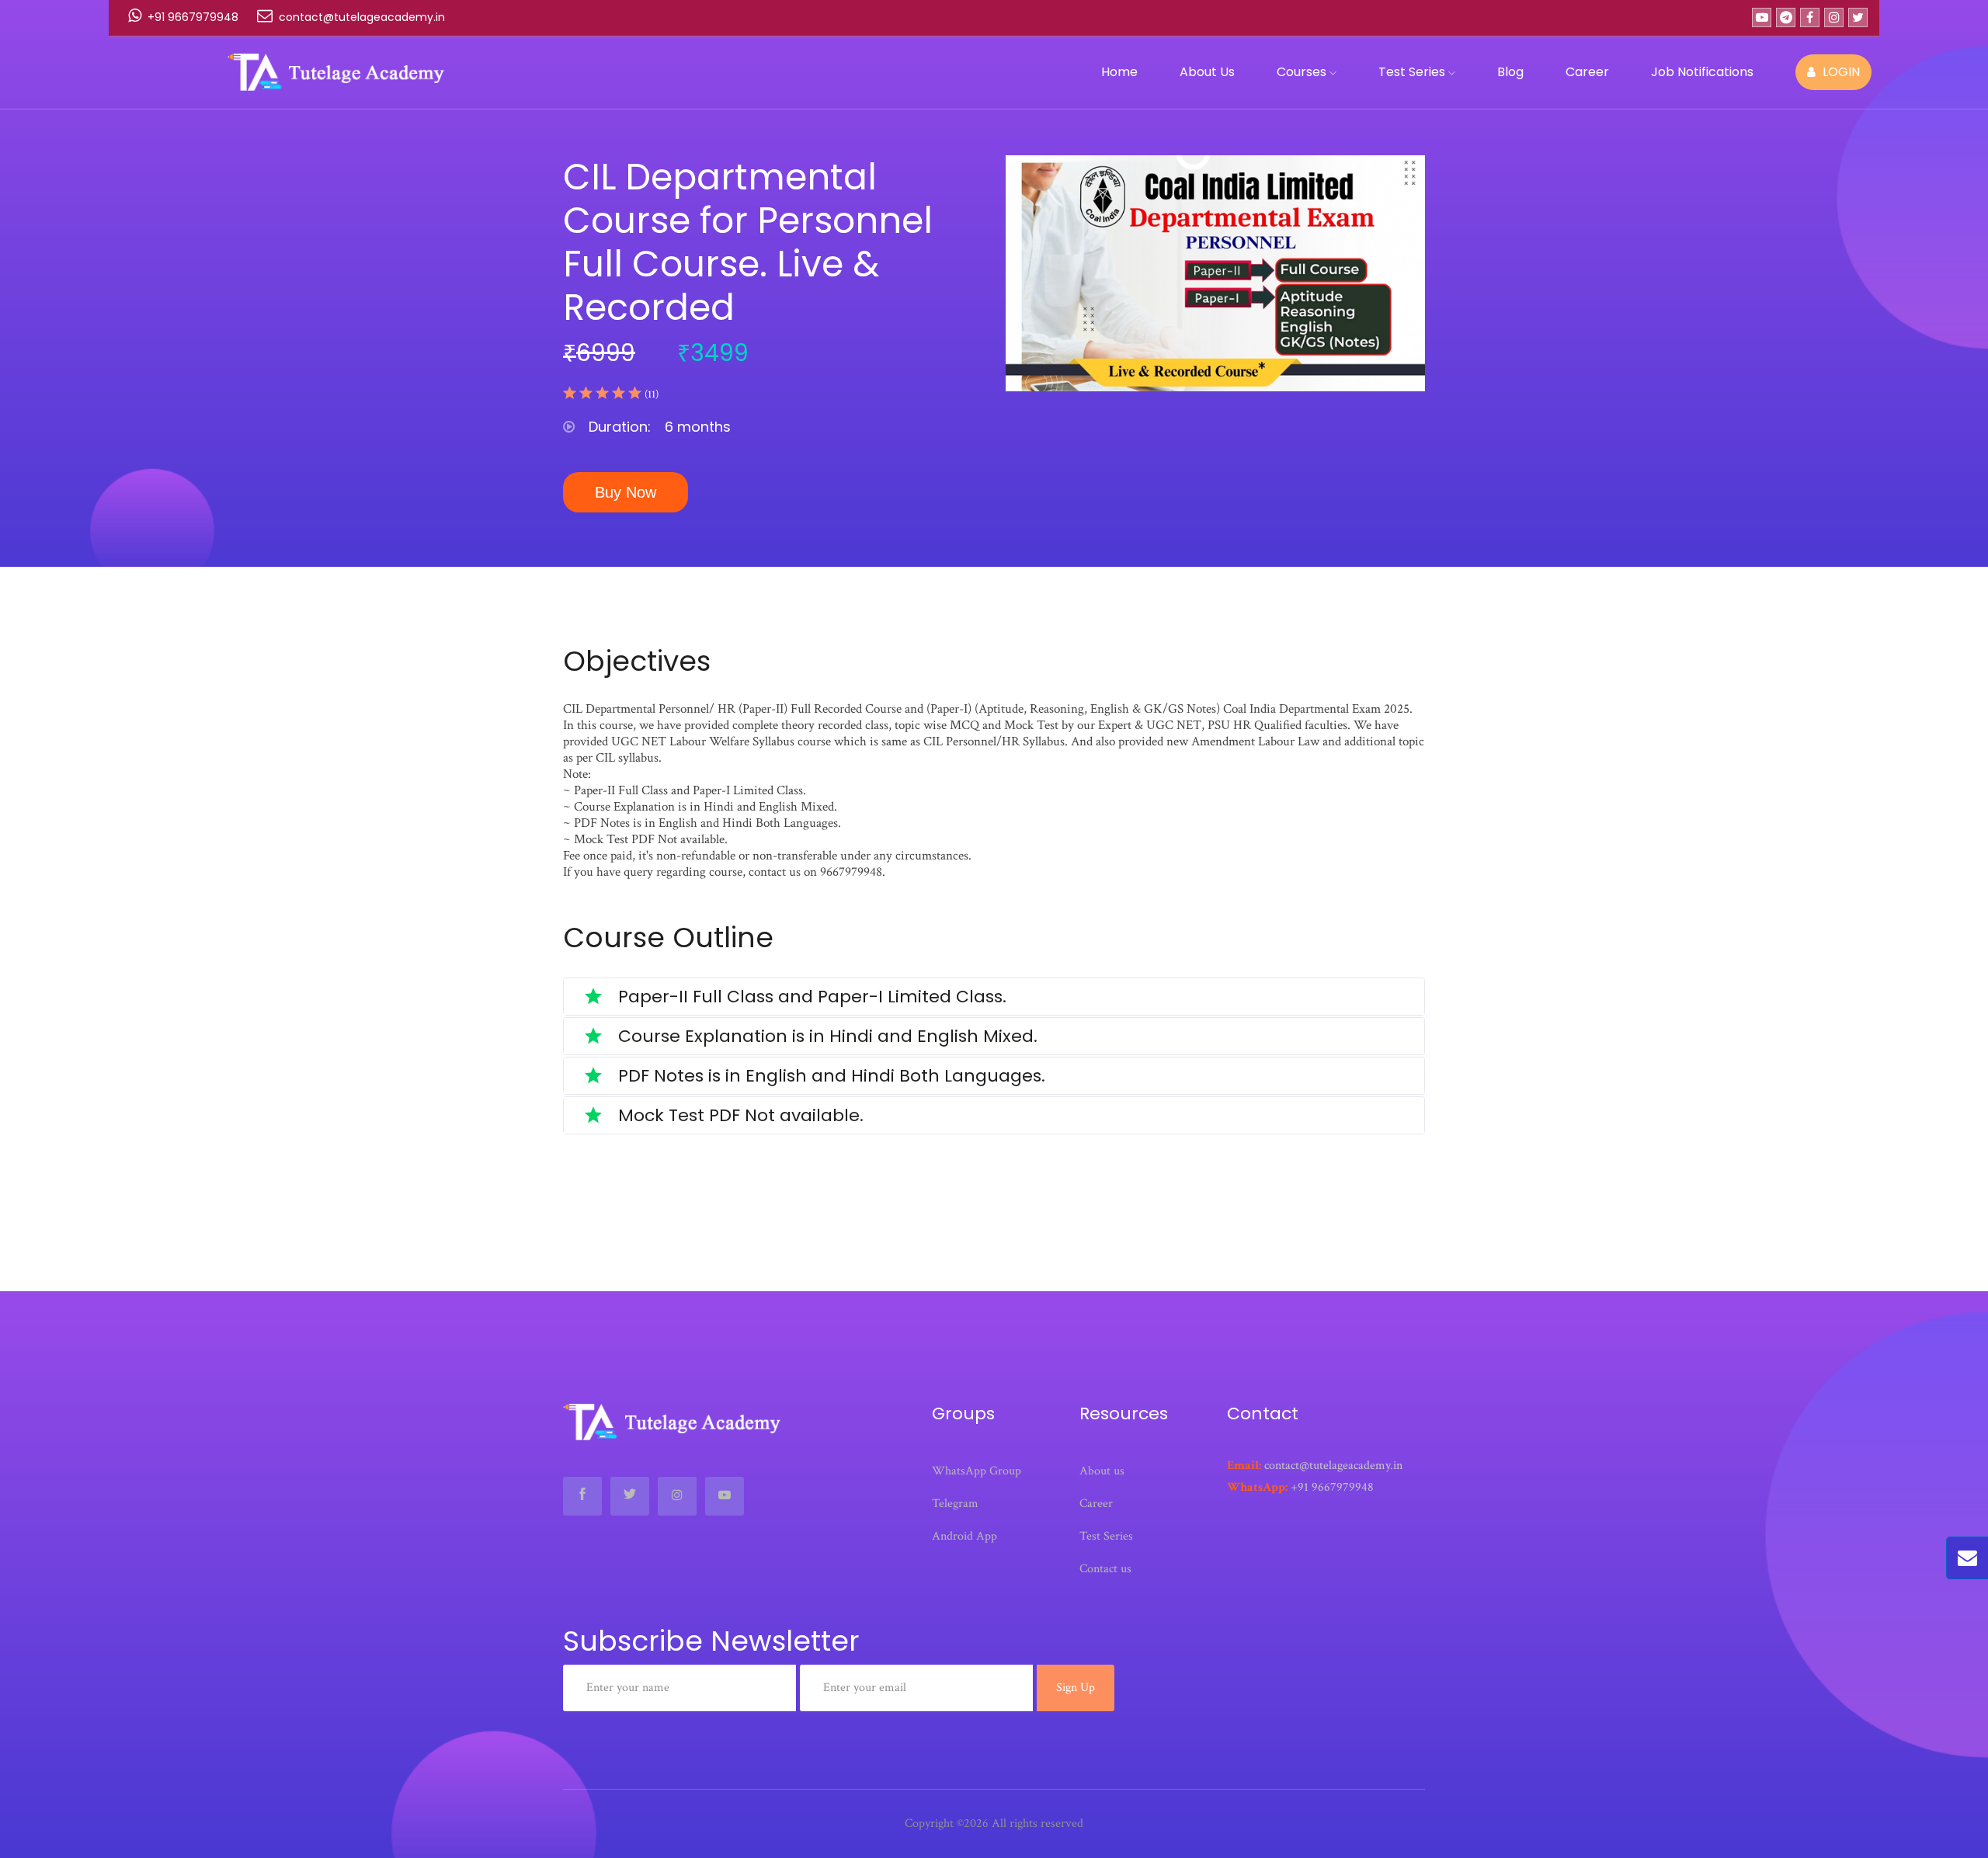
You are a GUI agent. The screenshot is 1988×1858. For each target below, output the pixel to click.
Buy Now (626, 492)
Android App (964, 1536)
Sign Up (1076, 1688)
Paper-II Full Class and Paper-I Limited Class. (810, 997)
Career (1587, 72)
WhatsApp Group (977, 1471)
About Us (1207, 72)
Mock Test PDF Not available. (739, 1115)
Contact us (1105, 1569)
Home (1119, 72)
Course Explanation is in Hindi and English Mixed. (825, 1036)
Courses (1303, 72)
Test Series (1413, 72)
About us (1102, 1471)
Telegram (955, 1504)
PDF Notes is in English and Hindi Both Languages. (829, 1076)
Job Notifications (1702, 72)
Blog (1510, 72)
